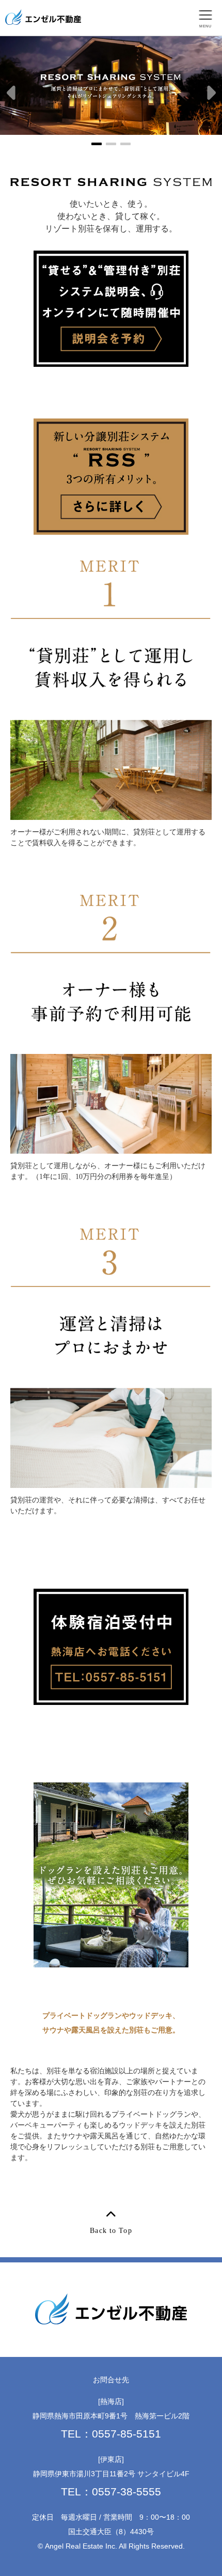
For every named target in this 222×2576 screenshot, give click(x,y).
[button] (12, 94)
